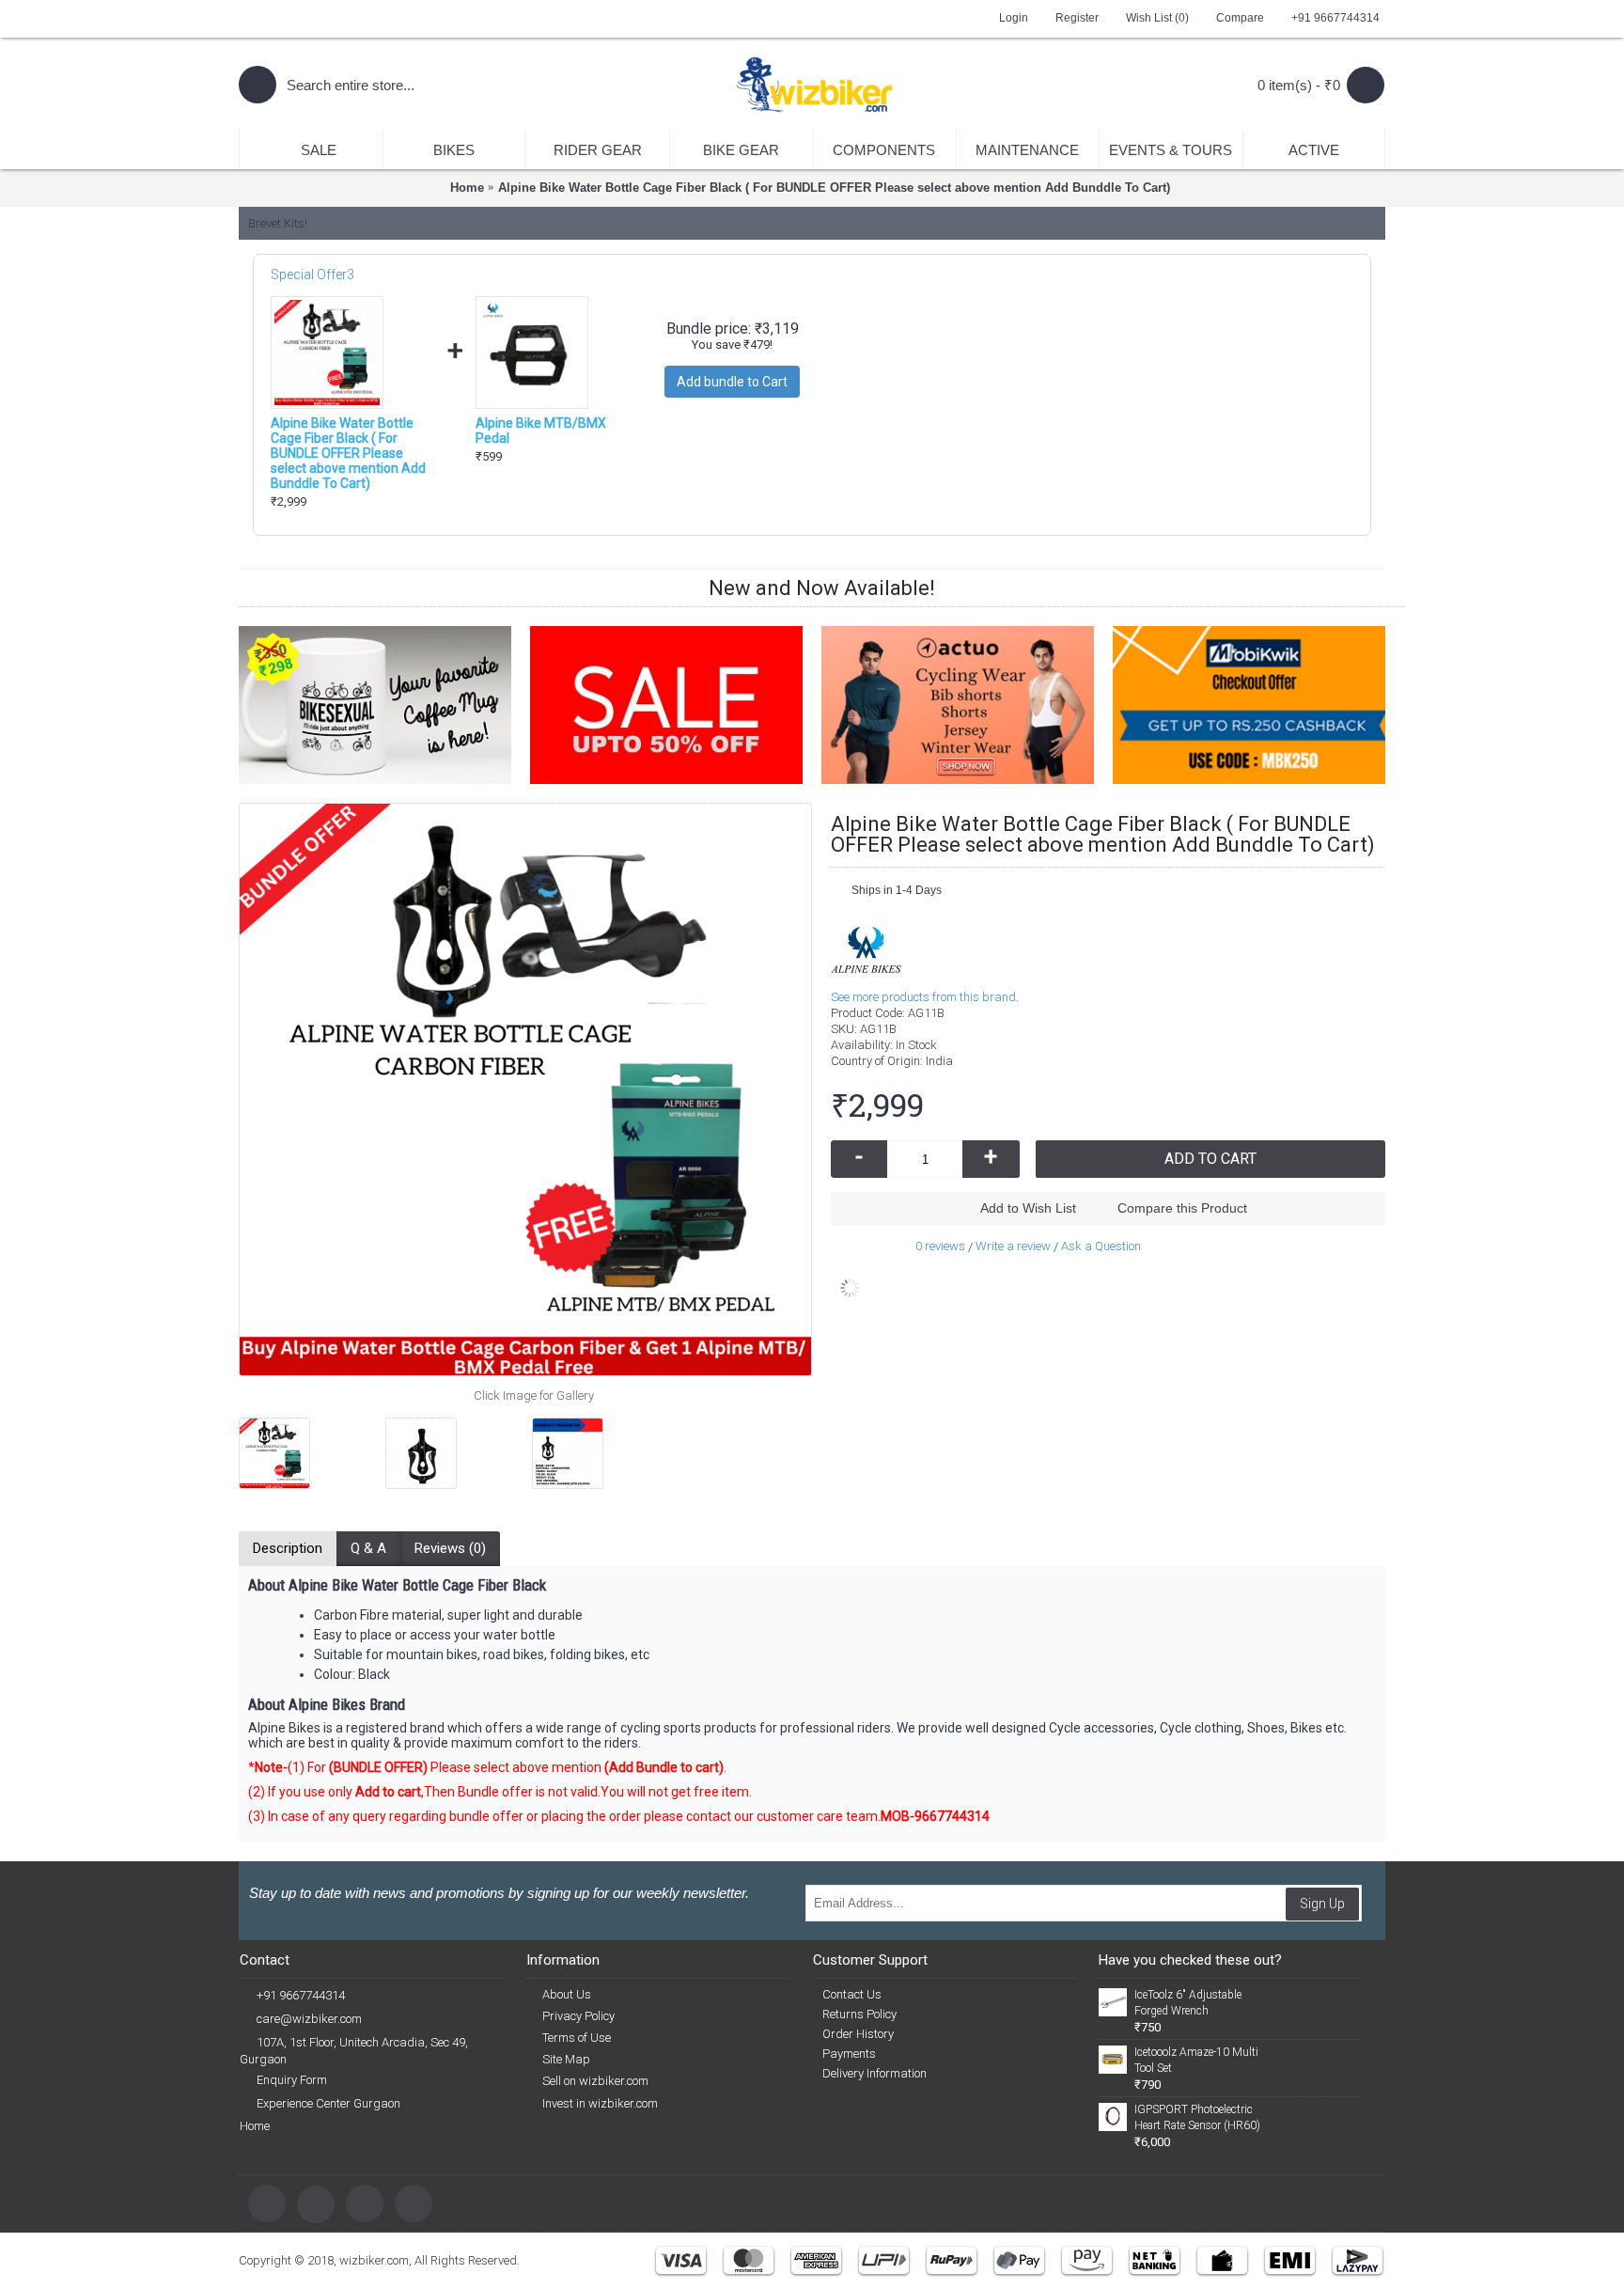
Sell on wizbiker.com (595, 2081)
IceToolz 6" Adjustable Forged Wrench (1188, 2003)
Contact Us (852, 1994)
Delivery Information (874, 2073)
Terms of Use (577, 2038)
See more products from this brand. (925, 997)
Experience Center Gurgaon (328, 2103)
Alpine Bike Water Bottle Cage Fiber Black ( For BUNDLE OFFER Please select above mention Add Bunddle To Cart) (348, 453)
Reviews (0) (450, 1548)
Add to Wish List (1028, 1208)
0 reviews (940, 1246)
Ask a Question (1101, 1246)
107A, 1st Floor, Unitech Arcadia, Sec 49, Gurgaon (354, 2051)
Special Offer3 (312, 274)
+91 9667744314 (301, 1995)
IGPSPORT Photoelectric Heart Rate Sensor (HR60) (1197, 2117)
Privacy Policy (578, 2016)
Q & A (368, 1548)
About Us (567, 1994)
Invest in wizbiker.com (600, 2103)
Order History (858, 2034)
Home (255, 2126)
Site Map (566, 2059)
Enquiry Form (292, 2080)
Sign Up (1322, 1904)
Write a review (1013, 1246)
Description (288, 1548)
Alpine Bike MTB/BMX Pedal (541, 431)
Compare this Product (1182, 1208)
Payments (849, 2054)
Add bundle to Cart (732, 382)
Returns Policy (859, 2014)
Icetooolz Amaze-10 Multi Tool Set (1196, 2060)
